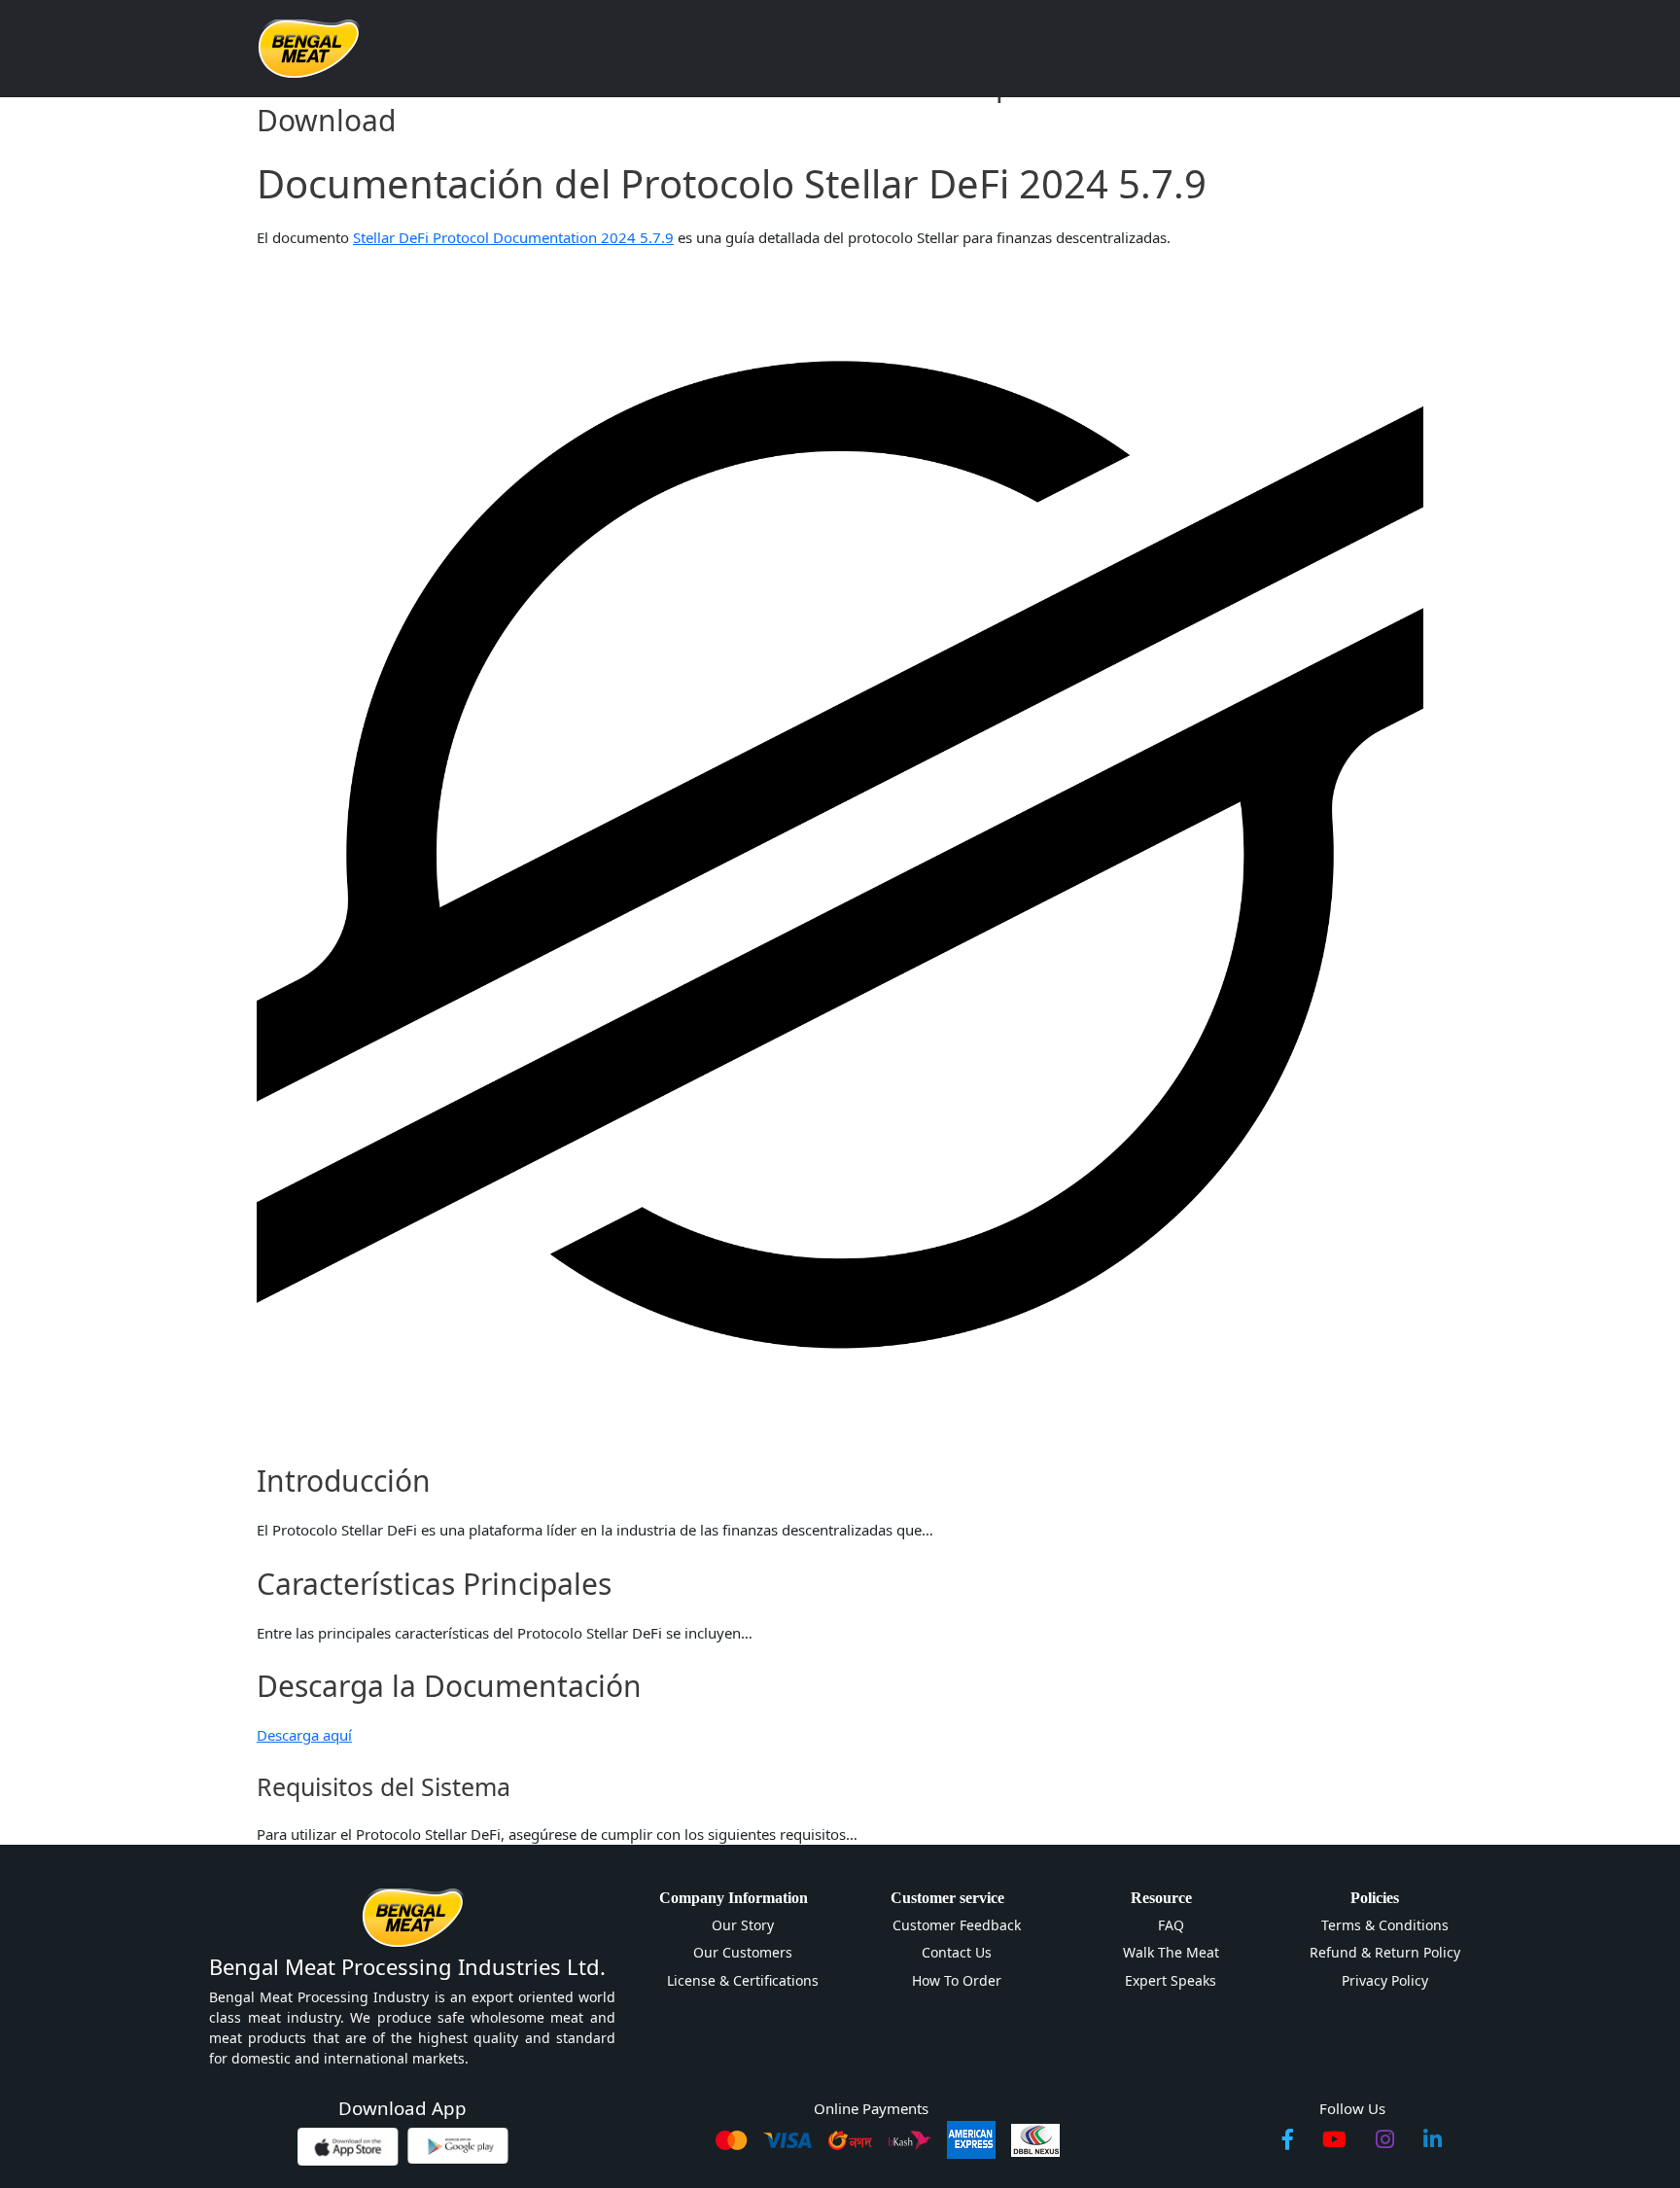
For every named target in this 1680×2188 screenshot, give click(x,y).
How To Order (957, 1980)
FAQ (1171, 1925)
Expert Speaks (1171, 1980)
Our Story (743, 1925)
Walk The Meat (1171, 1952)
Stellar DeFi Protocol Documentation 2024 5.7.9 (513, 237)
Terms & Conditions (1385, 1925)
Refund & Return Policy (1385, 1952)
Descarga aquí (304, 1735)
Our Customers (743, 1952)
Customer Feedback (957, 1925)
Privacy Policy (1385, 1980)
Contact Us (957, 1952)
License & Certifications (743, 1980)
